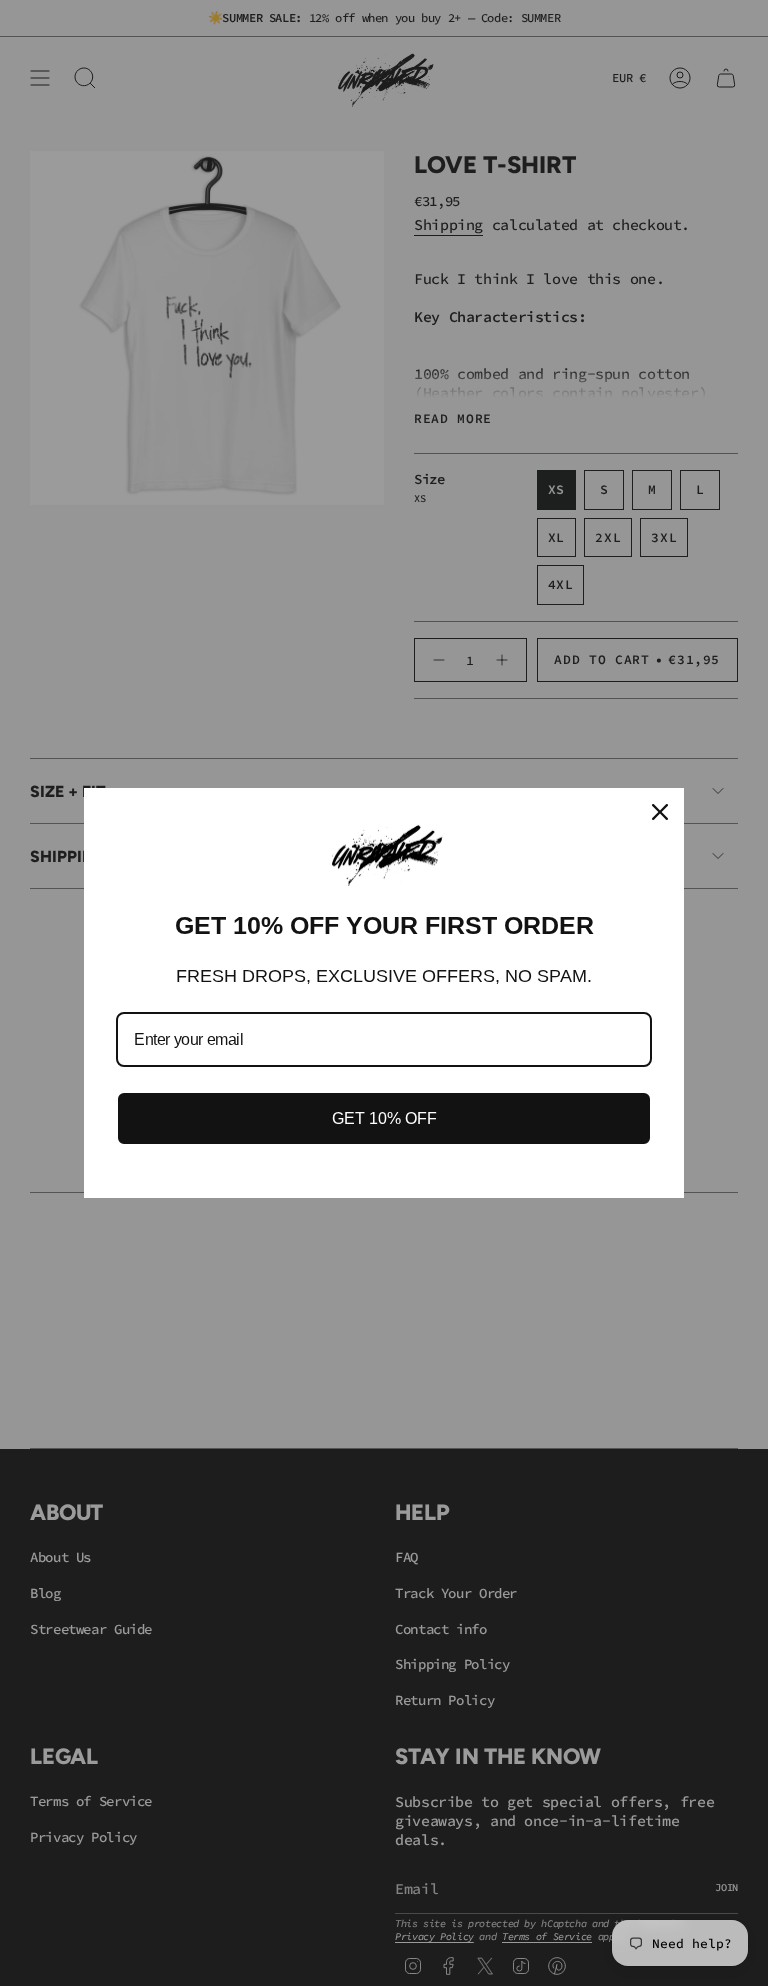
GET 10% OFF (384, 1118)
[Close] (660, 812)
